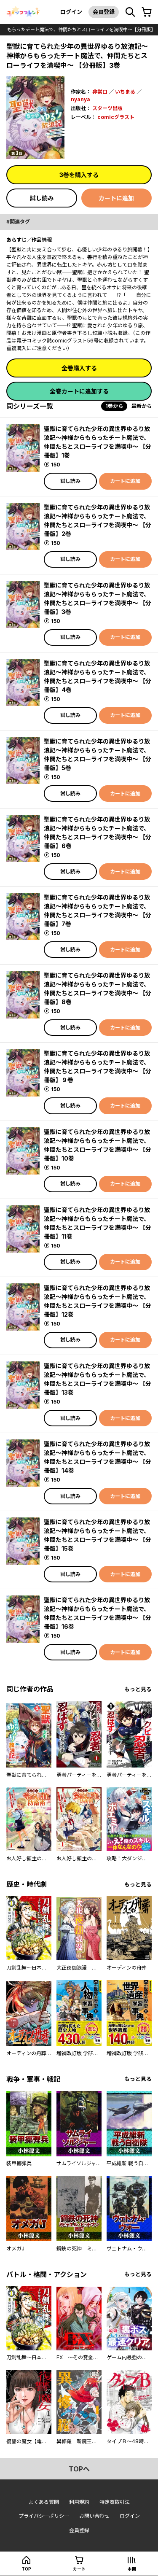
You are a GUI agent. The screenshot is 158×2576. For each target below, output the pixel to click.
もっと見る (138, 1689)
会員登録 (104, 12)
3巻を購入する (79, 175)
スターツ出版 (107, 108)
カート (79, 2569)
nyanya (80, 99)
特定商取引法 (115, 2502)
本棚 (132, 2569)
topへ (79, 2469)
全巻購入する (79, 368)
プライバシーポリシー (44, 2516)
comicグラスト (116, 117)
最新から (142, 406)
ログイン (71, 12)
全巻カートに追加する (79, 391)
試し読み (42, 198)
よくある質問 (44, 2502)
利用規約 (79, 2502)
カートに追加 (116, 198)
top (26, 2569)
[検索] (130, 12)
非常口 (100, 92)
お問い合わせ (94, 2516)
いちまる (125, 92)
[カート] (147, 12)
